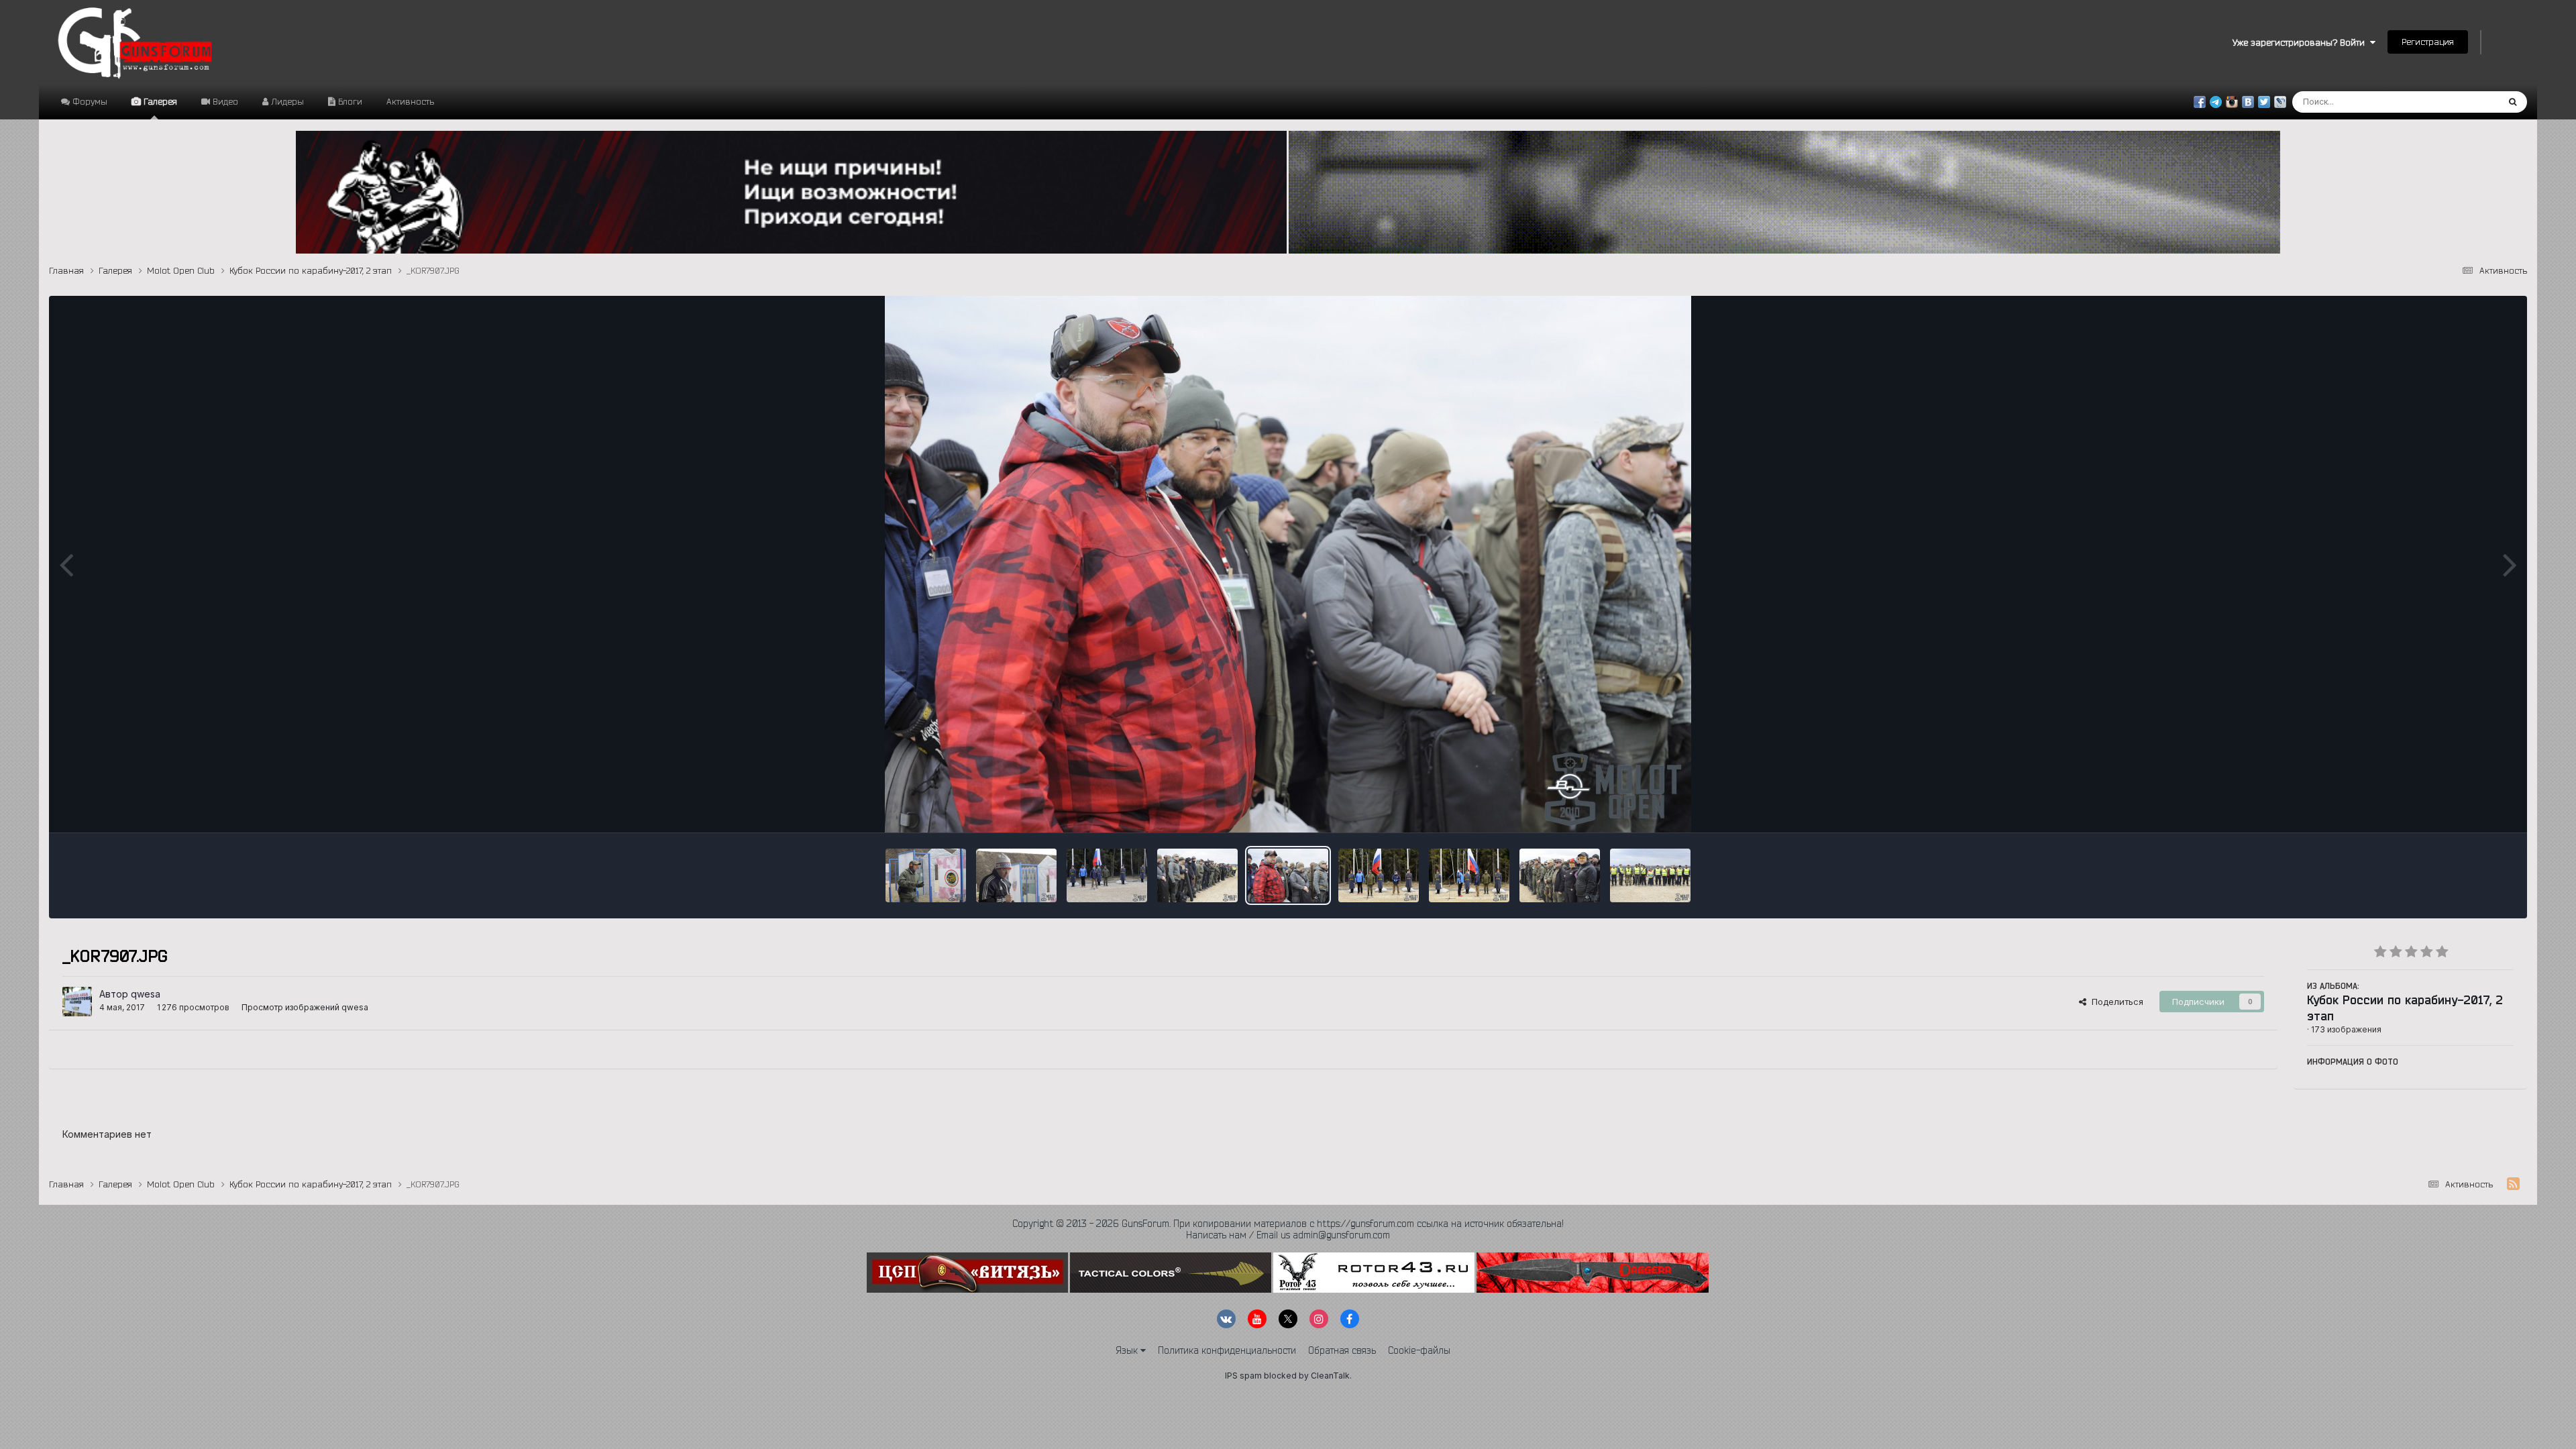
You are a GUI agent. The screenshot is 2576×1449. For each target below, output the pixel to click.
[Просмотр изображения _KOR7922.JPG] (926, 875)
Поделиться (2115, 1002)
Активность (410, 101)
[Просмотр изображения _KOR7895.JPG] (1560, 875)
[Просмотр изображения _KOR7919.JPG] (1016, 875)
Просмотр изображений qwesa (305, 1007)
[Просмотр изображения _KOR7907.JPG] (1288, 875)
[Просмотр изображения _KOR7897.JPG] (1469, 875)
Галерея (159, 101)
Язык (1128, 1350)
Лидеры (286, 101)
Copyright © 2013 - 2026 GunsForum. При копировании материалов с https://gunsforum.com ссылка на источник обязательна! (1288, 1224)
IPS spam (1243, 1376)
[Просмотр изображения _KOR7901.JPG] (1379, 875)
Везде (2468, 102)
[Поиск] (2513, 102)
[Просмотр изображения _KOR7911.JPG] (1107, 875)
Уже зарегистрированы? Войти (2301, 42)
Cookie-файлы (1419, 1350)
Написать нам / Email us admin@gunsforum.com (1288, 1235)
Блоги (349, 101)
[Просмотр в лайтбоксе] (1288, 564)
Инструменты (2468, 808)
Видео (224, 101)
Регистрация (2428, 42)
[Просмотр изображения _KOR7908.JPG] (1197, 875)
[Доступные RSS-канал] (2513, 1184)
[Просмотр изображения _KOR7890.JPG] (1650, 875)
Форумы (89, 101)
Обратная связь (1342, 1350)
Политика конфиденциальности (1227, 1350)
